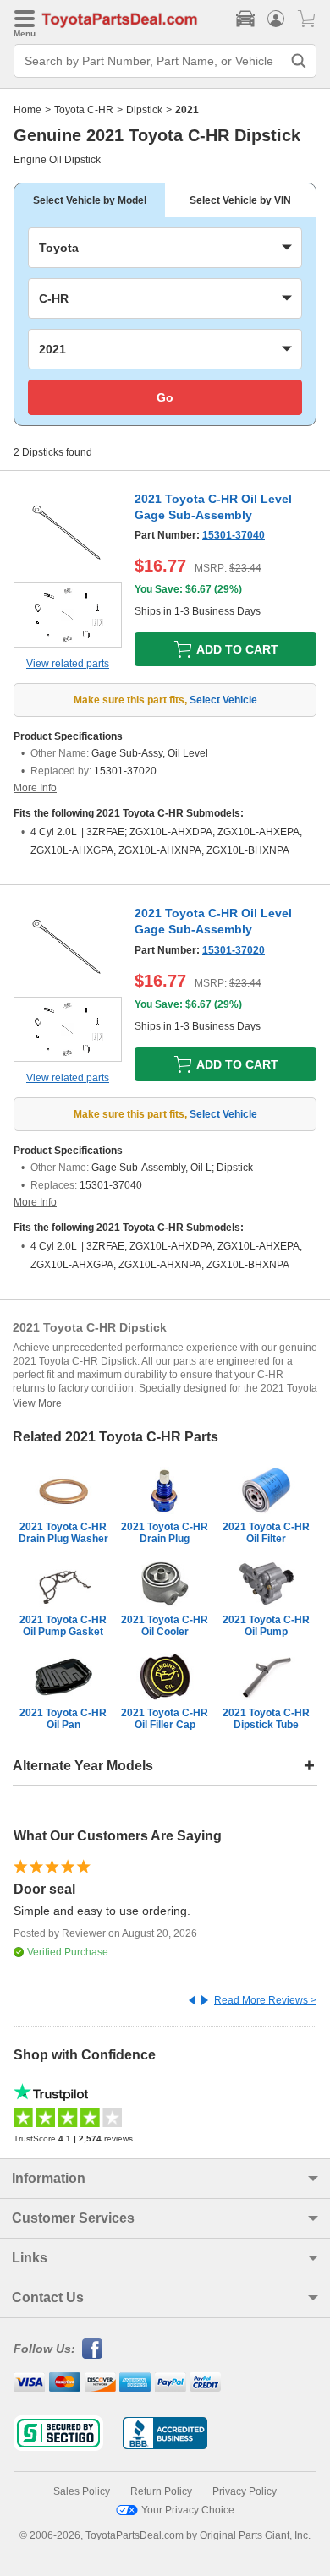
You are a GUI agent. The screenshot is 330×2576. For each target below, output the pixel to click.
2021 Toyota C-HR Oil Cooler (165, 1626)
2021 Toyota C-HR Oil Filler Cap (165, 1719)
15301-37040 (234, 535)
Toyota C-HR (84, 110)
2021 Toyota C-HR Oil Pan (63, 1719)
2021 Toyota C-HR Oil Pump (266, 1626)
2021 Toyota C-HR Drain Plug (165, 1533)
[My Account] (276, 19)
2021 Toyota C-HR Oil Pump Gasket (63, 1626)
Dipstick (144, 110)
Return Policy (161, 2491)
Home (27, 110)
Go (165, 397)
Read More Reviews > (265, 2000)
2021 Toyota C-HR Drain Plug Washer (63, 1533)
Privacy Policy (245, 2491)
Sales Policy (82, 2491)
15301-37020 (234, 950)
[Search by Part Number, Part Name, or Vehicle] (299, 61)
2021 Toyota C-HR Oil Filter (266, 1533)
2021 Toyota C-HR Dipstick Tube (266, 1719)
